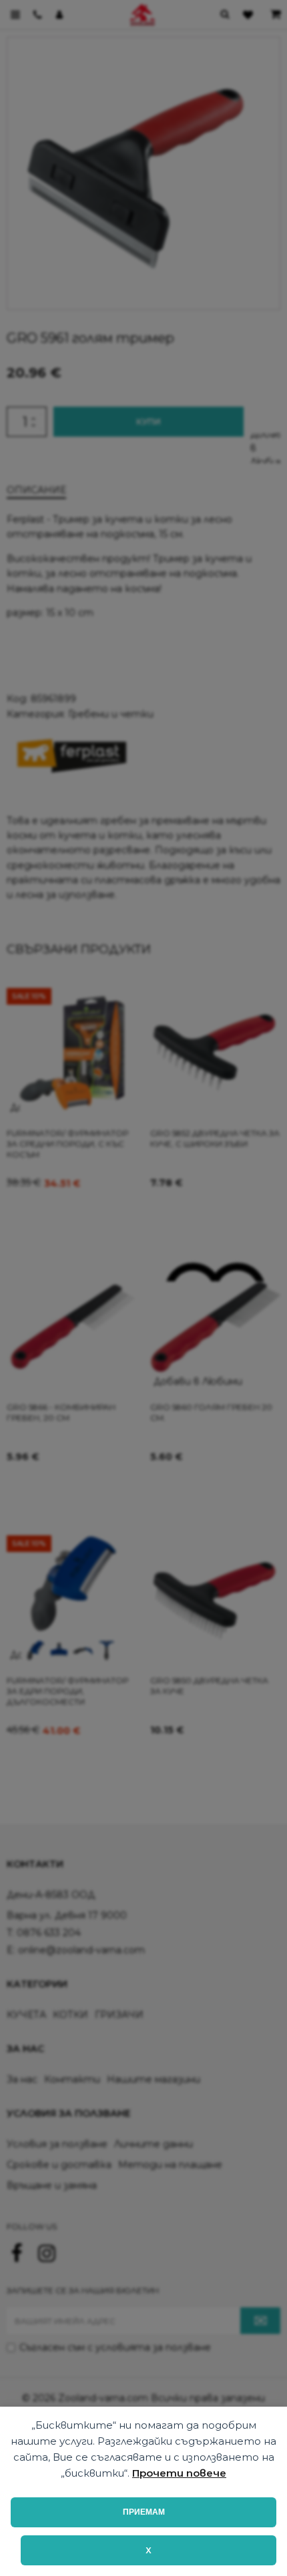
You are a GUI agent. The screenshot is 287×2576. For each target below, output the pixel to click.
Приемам (144, 2512)
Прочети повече (179, 2473)
